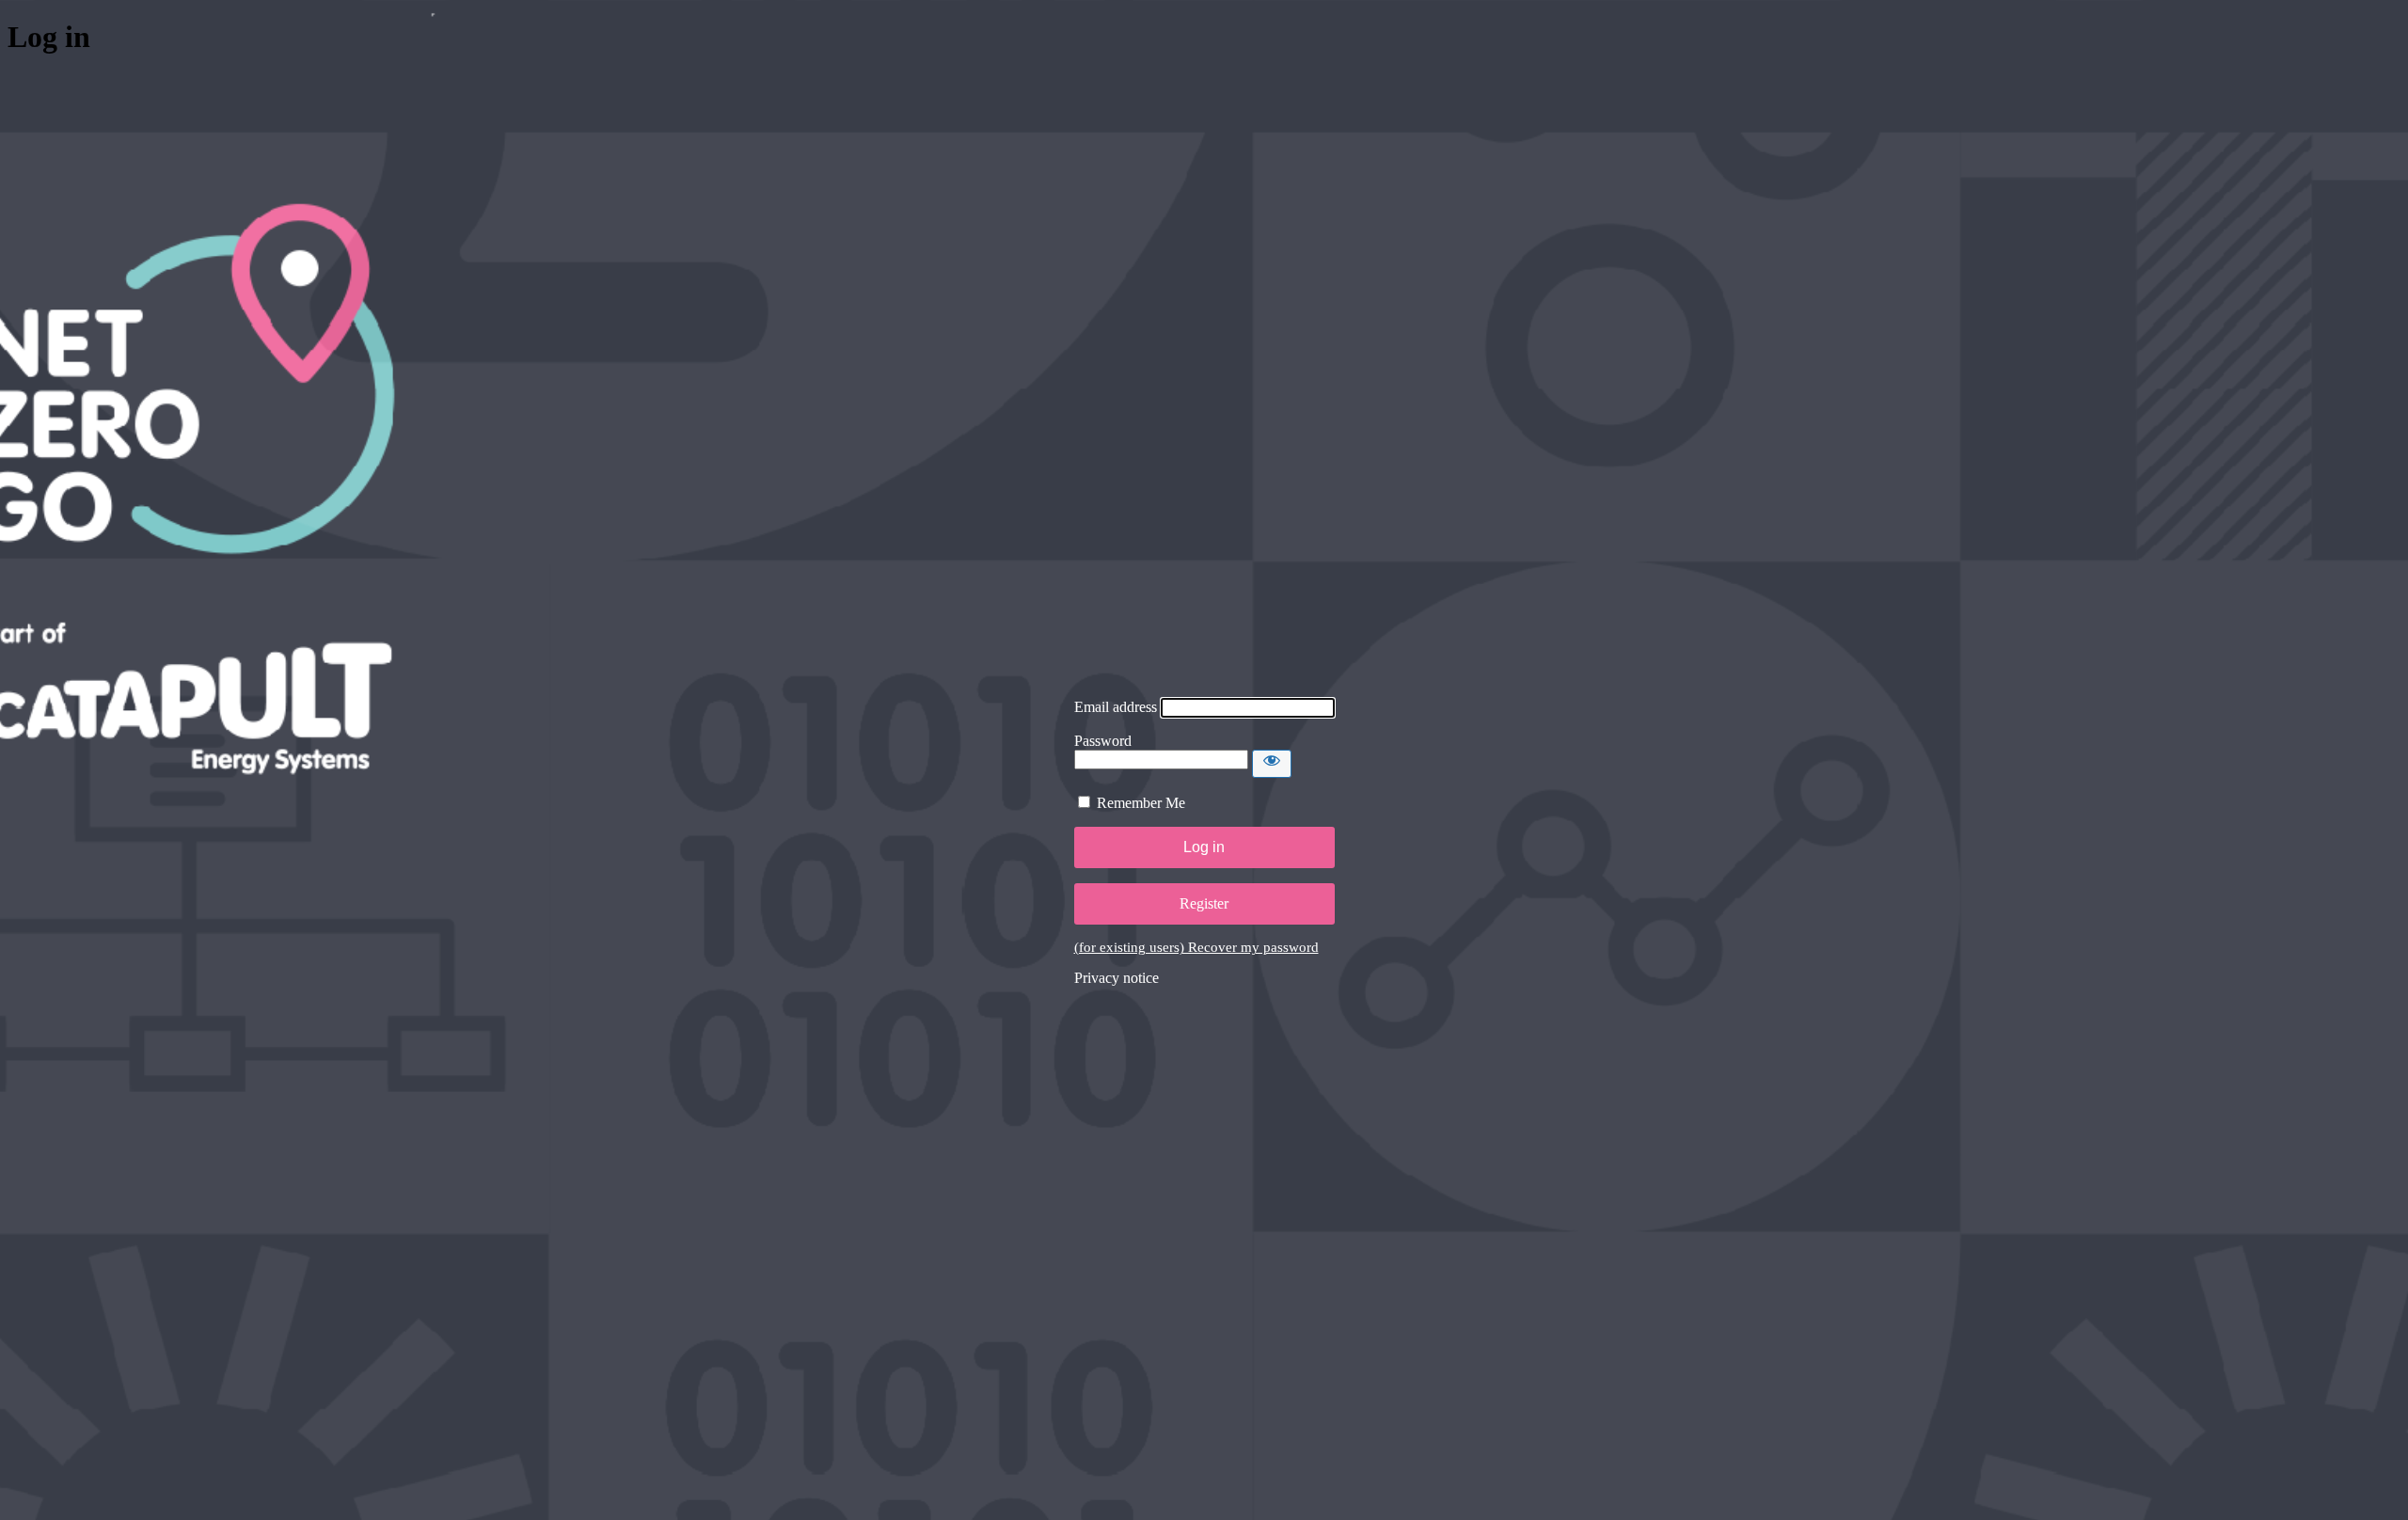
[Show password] (1272, 764)
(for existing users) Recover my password (1196, 947)
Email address (1116, 707)
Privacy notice (1117, 978)
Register (1204, 903)
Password (1103, 741)
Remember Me (1141, 803)
